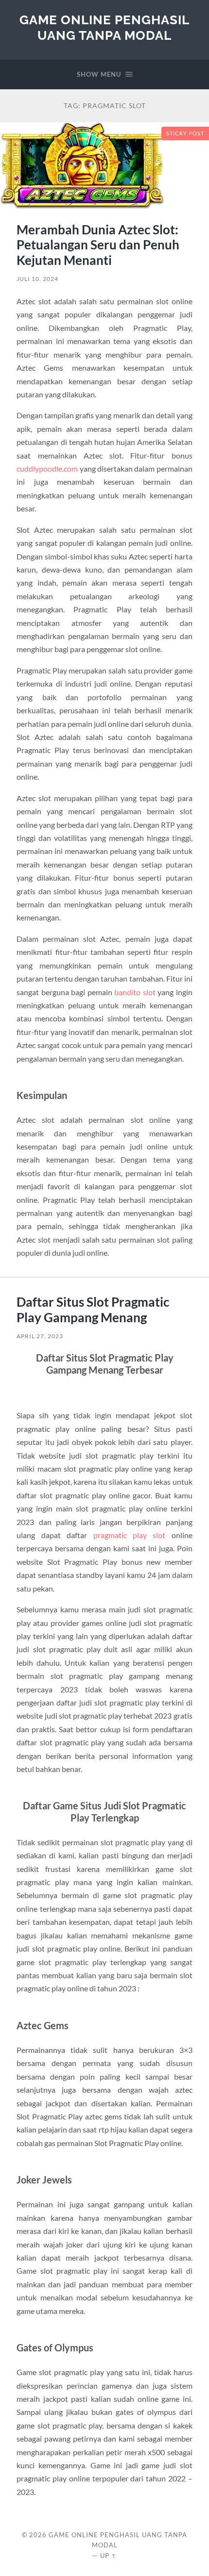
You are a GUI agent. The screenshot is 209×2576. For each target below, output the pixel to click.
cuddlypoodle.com (47, 468)
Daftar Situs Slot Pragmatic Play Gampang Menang (93, 1310)
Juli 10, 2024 (37, 279)
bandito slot (135, 992)
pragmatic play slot (130, 1535)
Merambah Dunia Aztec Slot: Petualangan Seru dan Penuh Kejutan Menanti (98, 245)
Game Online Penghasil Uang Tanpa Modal (104, 27)
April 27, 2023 (40, 1336)
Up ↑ (108, 2556)
